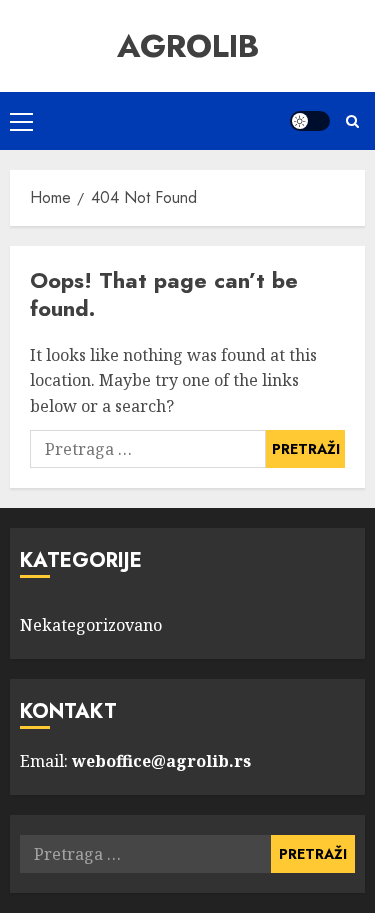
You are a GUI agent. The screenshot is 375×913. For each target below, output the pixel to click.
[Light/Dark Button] (310, 121)
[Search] (352, 121)
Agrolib (188, 46)
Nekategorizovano (91, 625)
